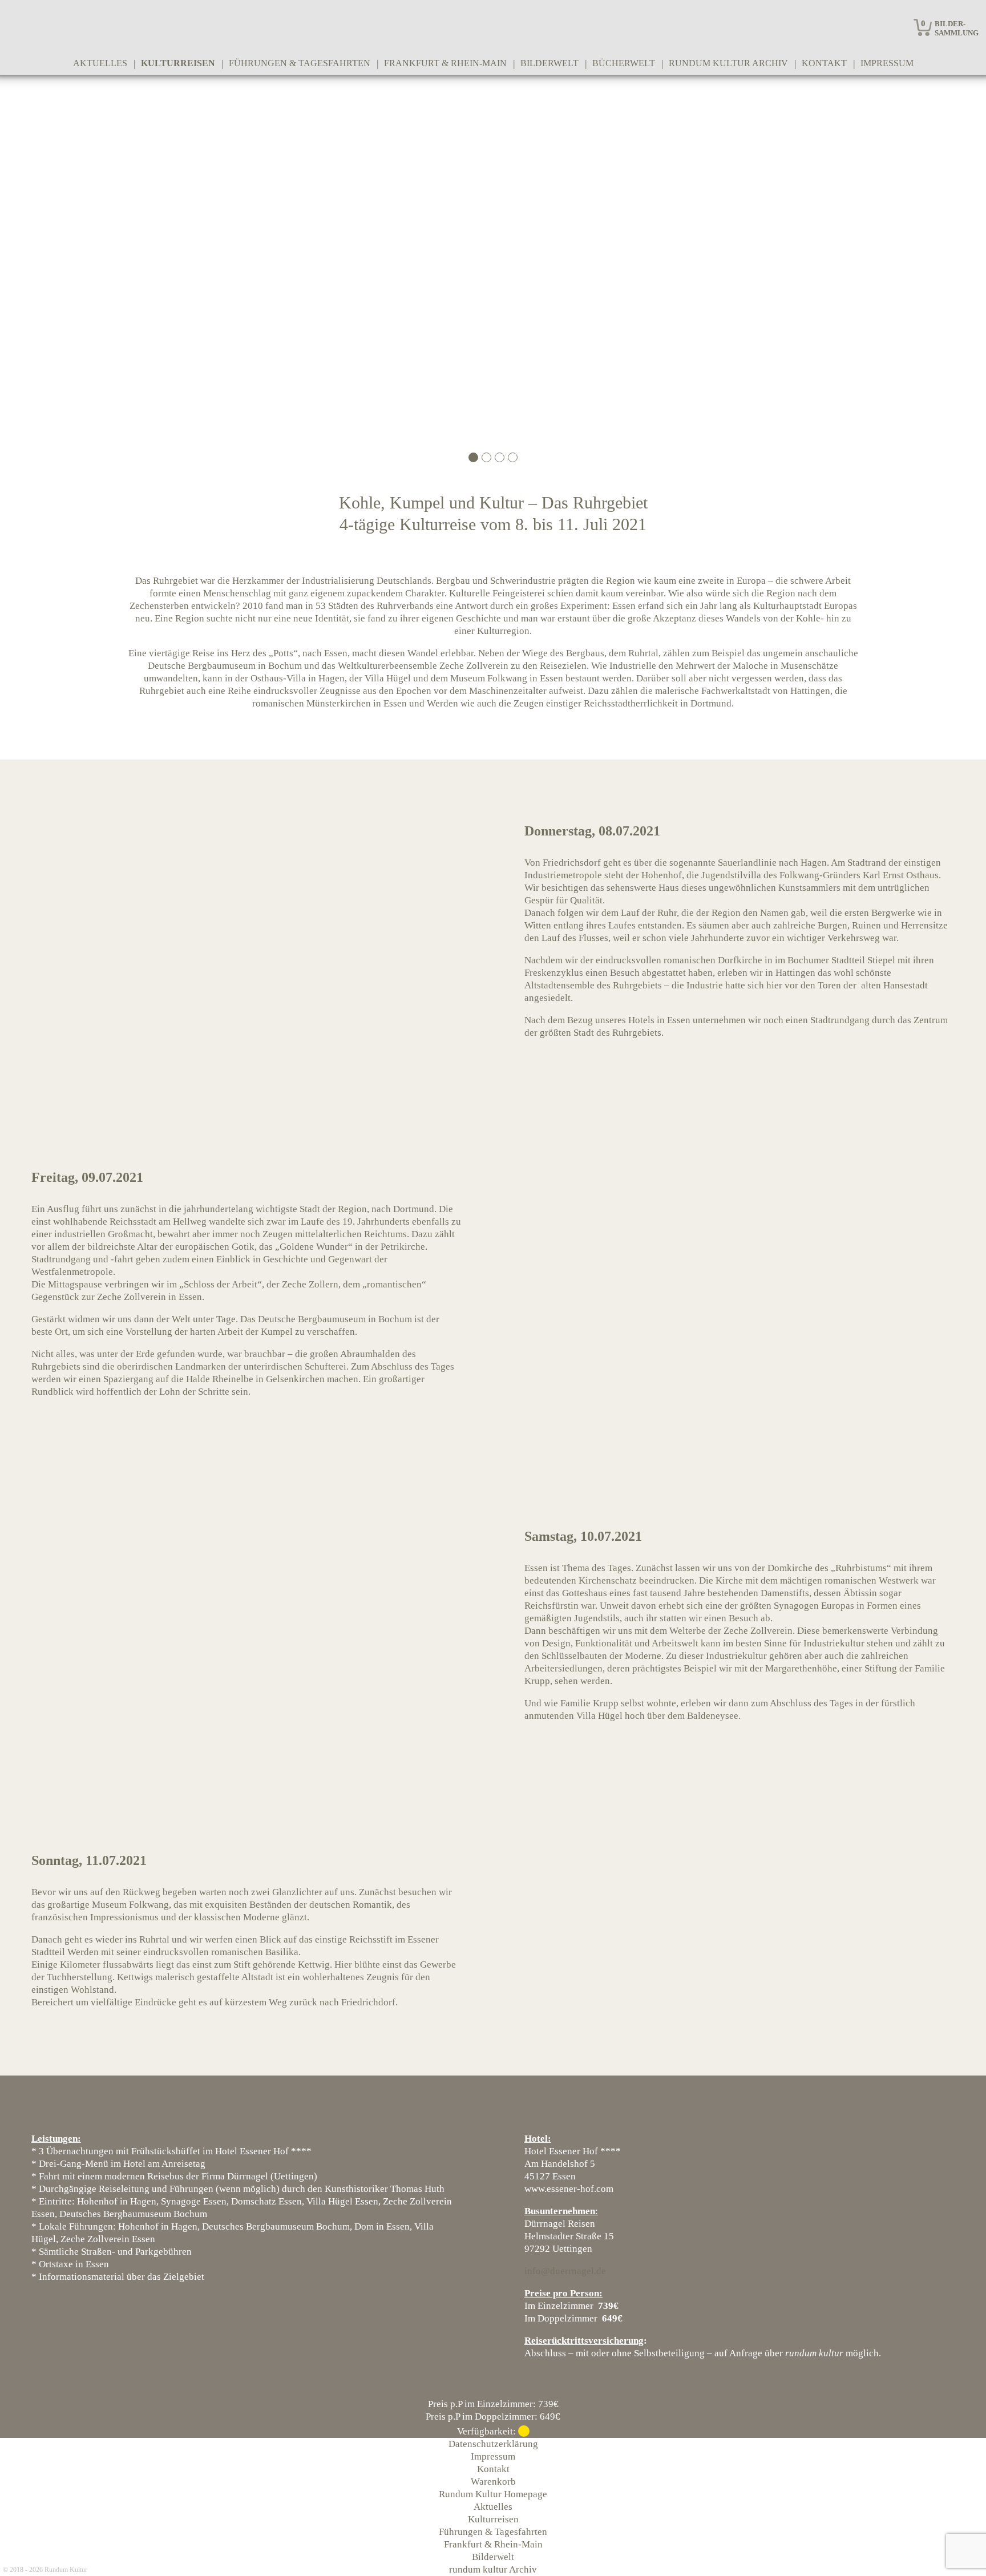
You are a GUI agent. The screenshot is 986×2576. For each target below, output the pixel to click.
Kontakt (824, 63)
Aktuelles (100, 63)
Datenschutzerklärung (493, 2444)
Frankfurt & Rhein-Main (445, 63)
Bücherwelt (624, 63)
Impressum (887, 63)
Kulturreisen (178, 63)
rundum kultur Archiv (728, 63)
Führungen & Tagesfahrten (300, 63)
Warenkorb (493, 2482)
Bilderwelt (549, 63)
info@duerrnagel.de (565, 2271)
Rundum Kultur (66, 2570)
